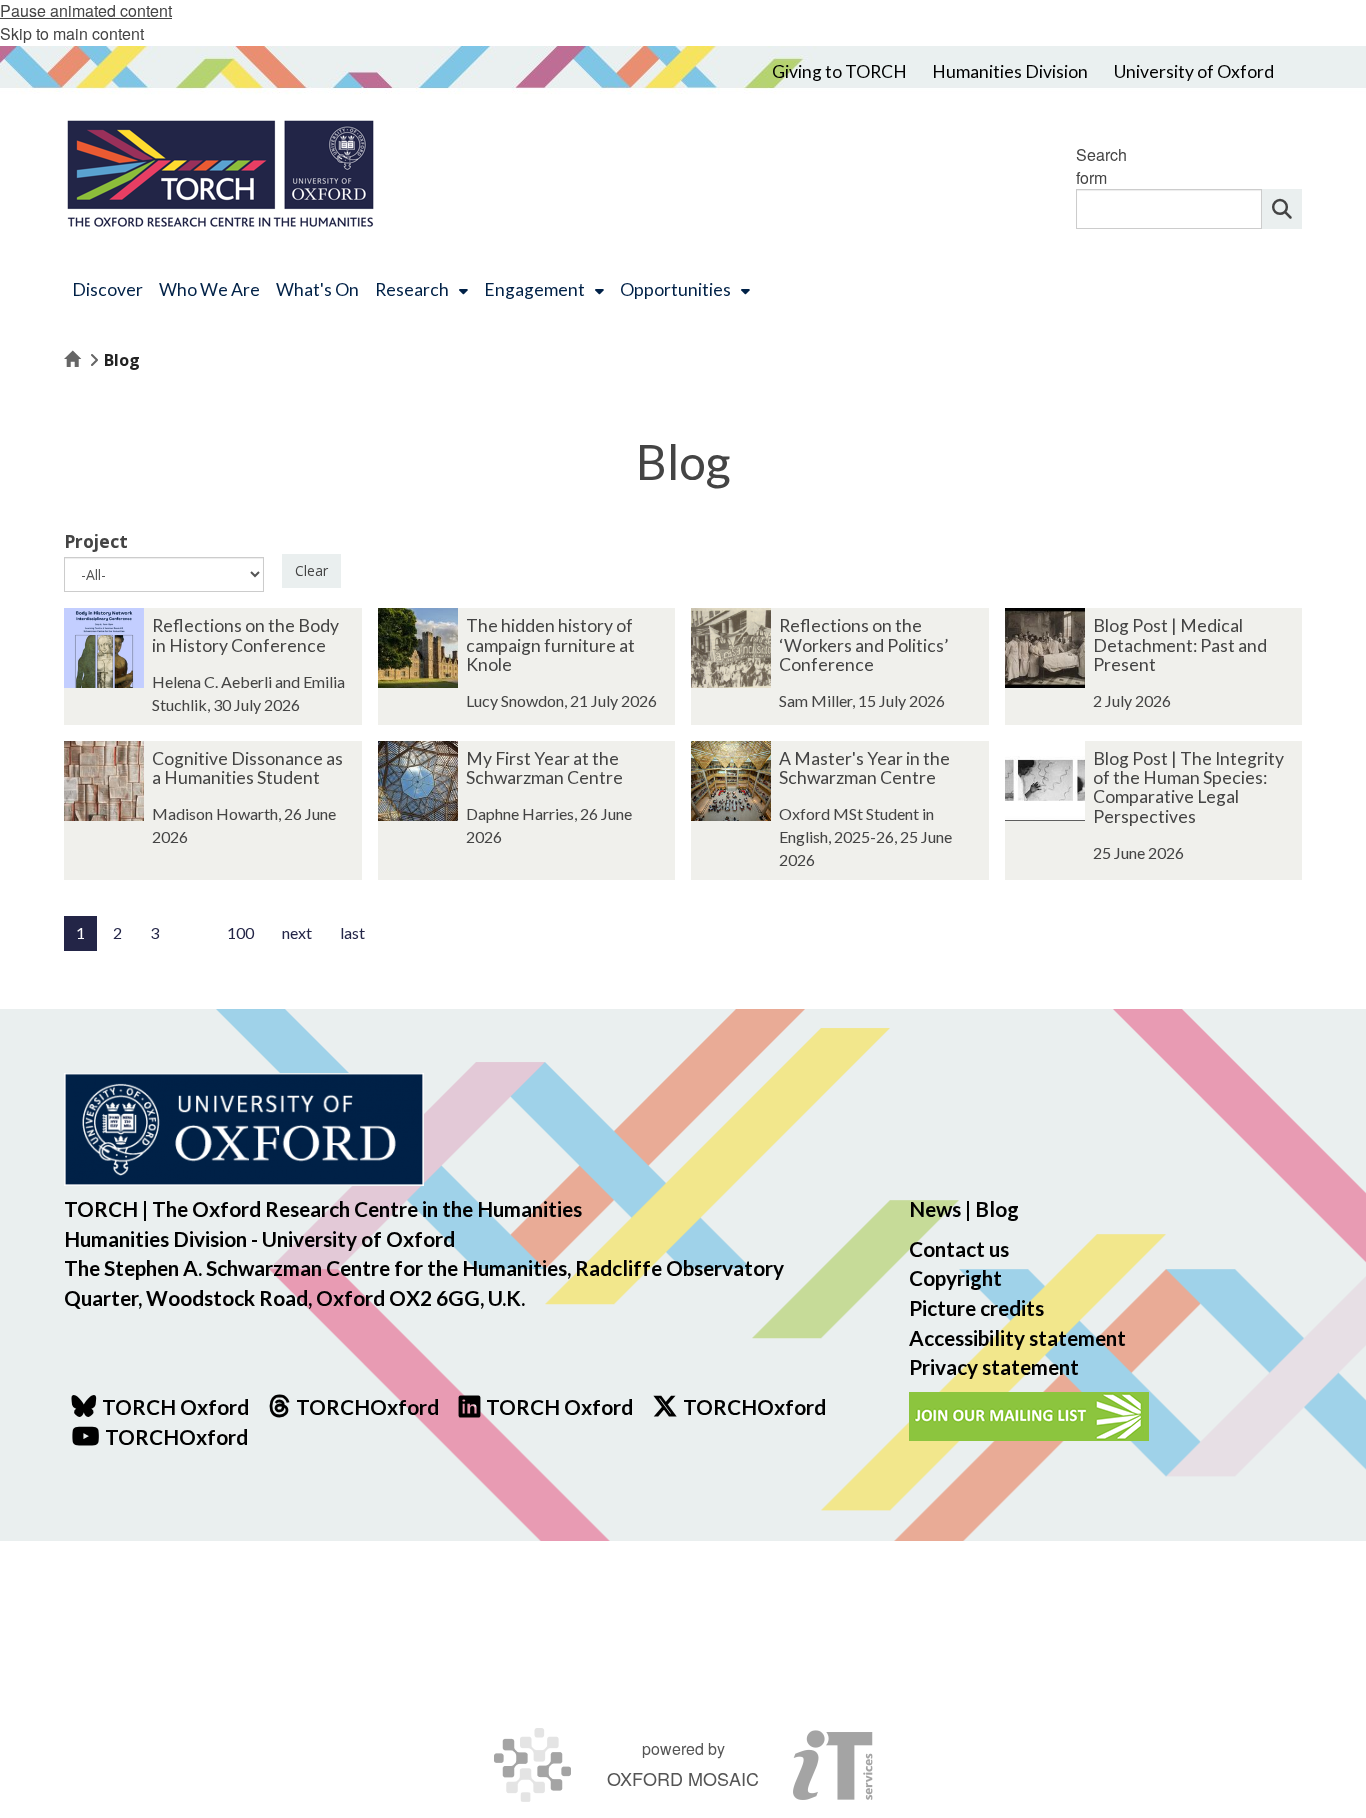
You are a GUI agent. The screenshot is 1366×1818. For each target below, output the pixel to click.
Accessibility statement (1017, 1337)
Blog (997, 1208)
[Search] (1282, 209)
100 (240, 932)
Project (96, 541)
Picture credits (976, 1307)
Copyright (955, 1277)
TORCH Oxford (559, 1406)
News (935, 1208)
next (297, 932)
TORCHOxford (754, 1406)
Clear (311, 570)
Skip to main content (72, 33)
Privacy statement (994, 1366)
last (352, 932)
